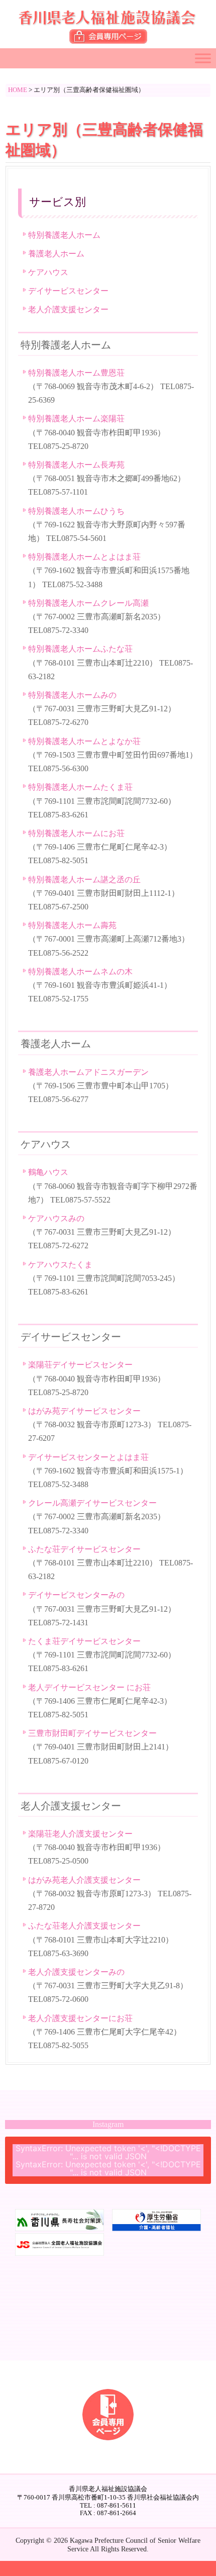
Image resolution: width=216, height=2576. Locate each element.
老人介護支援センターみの (76, 1972)
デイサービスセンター (68, 291)
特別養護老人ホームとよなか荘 (84, 741)
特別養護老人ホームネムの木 (80, 972)
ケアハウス (48, 272)
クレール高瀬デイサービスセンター (92, 1503)
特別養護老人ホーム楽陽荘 (76, 419)
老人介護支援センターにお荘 (80, 2018)
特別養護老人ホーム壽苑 (72, 925)
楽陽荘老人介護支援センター (80, 1834)
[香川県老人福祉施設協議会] (108, 21)
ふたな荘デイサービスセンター (84, 1549)
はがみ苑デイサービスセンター (84, 1411)
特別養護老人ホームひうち (76, 511)
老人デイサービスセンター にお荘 (89, 1687)
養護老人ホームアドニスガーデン (88, 1072)
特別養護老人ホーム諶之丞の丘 (84, 880)
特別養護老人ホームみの (72, 695)
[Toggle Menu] (203, 58)
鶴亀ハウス (48, 1172)
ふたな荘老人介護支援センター (84, 1926)
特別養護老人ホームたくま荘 (80, 787)
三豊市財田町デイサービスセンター (92, 1733)
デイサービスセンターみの (76, 1595)
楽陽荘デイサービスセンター (80, 1365)
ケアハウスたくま (60, 1265)
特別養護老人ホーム (64, 235)
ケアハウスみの (56, 1218)
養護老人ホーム (56, 254)
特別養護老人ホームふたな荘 (80, 649)
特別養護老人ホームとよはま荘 (84, 557)
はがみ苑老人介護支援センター (84, 1880)
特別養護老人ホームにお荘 (76, 833)
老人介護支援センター (68, 309)
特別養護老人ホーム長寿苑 (76, 465)
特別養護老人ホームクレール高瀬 (88, 603)
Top (207, 2567)
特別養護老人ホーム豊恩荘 (76, 373)
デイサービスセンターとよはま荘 (88, 1457)
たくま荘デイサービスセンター (84, 1641)
